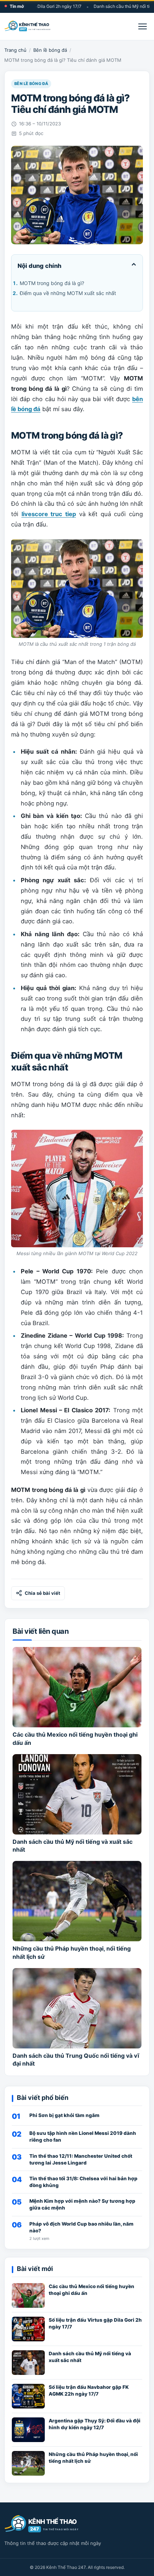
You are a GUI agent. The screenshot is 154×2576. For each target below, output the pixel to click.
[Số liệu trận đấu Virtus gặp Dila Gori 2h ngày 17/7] (28, 2329)
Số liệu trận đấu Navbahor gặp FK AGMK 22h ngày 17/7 (89, 2390)
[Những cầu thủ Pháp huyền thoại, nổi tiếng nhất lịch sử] (77, 1901)
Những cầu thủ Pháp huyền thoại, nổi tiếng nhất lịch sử (93, 2458)
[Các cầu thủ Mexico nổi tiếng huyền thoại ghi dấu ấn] (77, 1687)
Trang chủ (15, 50)
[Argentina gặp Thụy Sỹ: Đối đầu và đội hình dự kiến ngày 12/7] (28, 2430)
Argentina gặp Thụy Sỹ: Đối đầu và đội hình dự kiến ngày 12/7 (95, 2424)
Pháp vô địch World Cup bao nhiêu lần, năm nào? (81, 2227)
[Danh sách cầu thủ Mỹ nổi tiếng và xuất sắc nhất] (77, 1794)
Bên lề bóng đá (50, 50)
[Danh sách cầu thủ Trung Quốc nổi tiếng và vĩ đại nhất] (77, 2008)
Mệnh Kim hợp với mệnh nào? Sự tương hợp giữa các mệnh (82, 2204)
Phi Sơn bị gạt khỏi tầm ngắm (64, 2115)
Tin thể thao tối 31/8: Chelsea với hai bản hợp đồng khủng (83, 2182)
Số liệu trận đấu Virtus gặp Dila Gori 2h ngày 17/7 (95, 2323)
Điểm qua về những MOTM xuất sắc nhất (68, 293)
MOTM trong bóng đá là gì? (52, 283)
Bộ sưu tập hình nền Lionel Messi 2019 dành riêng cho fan (83, 2136)
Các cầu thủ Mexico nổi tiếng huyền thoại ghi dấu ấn (92, 2290)
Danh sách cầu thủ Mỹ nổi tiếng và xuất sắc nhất (90, 2357)
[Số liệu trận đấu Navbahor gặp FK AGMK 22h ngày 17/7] (28, 2396)
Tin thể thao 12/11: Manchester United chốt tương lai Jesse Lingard (81, 2159)
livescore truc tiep (49, 514)
